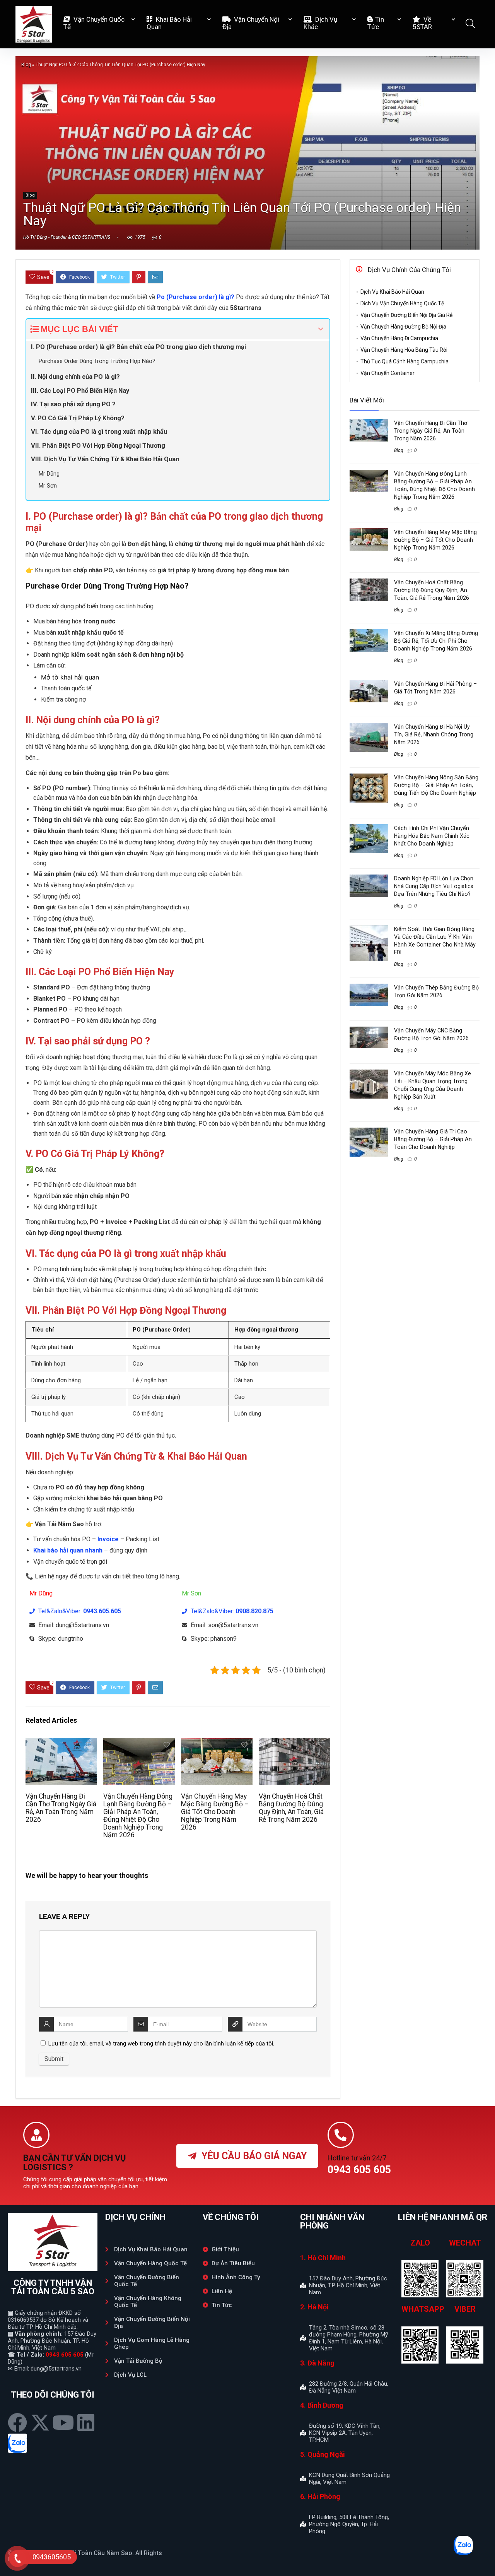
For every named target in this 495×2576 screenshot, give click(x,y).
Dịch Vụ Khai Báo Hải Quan (392, 292)
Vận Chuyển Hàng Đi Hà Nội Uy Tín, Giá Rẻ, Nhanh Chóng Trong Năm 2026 (434, 734)
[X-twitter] (40, 2422)
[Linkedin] (86, 2422)
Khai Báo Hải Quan (169, 23)
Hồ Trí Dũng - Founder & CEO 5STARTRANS (67, 237)
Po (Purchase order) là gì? (195, 297)
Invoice (108, 1539)
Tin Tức (376, 23)
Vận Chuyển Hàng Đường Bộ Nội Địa (403, 327)
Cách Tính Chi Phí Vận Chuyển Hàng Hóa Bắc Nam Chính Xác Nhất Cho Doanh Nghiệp (432, 836)
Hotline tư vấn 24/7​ (357, 2158)
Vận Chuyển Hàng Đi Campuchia (399, 338)
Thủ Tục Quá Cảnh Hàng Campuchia (405, 361)
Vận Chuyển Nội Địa (251, 23)
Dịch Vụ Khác (320, 23)
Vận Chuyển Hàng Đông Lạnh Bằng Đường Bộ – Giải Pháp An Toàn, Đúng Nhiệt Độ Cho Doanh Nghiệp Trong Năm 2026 (138, 1816)
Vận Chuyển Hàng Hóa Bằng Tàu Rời (404, 350)
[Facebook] (17, 2422)
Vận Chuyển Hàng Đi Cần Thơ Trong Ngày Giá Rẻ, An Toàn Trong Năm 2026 (61, 1808)
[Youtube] (63, 2422)
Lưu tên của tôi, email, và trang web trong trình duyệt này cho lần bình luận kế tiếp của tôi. (161, 2044)
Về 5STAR (422, 23)
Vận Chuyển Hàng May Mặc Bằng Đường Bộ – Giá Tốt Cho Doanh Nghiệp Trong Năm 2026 (215, 1812)
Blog (26, 65)
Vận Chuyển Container (387, 373)
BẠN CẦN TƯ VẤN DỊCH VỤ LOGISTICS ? (75, 2163)
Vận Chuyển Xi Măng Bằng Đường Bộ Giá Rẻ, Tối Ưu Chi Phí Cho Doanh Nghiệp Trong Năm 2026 (436, 641)
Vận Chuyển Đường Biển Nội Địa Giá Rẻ (406, 315)
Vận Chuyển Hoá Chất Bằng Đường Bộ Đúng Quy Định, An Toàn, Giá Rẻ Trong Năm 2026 (291, 1808)
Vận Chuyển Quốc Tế (94, 23)
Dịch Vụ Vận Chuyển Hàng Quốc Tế (402, 303)
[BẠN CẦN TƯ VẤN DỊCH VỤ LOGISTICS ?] (36, 2135)
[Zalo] (17, 2443)
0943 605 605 (65, 2355)
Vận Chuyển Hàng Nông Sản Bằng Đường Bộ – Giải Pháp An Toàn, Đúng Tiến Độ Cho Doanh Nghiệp (436, 785)
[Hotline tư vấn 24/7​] (341, 2135)
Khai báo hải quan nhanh (68, 1550)
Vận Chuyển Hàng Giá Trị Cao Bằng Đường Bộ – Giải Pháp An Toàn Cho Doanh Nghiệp (433, 1139)
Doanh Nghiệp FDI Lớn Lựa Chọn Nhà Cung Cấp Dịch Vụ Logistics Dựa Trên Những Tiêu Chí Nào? (434, 886)
